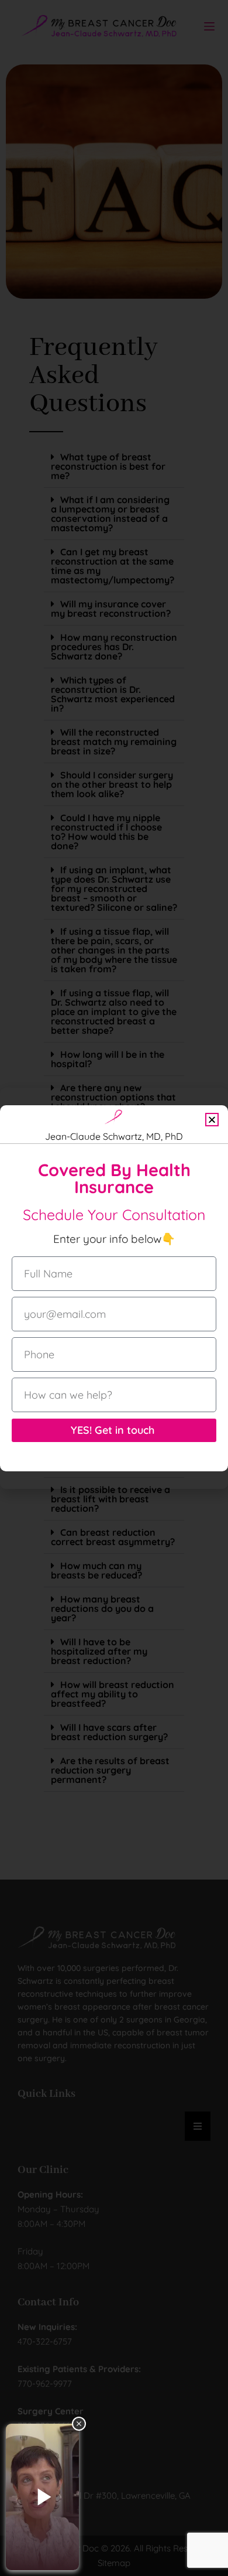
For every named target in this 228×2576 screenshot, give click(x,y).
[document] (114, 1288)
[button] (212, 1120)
